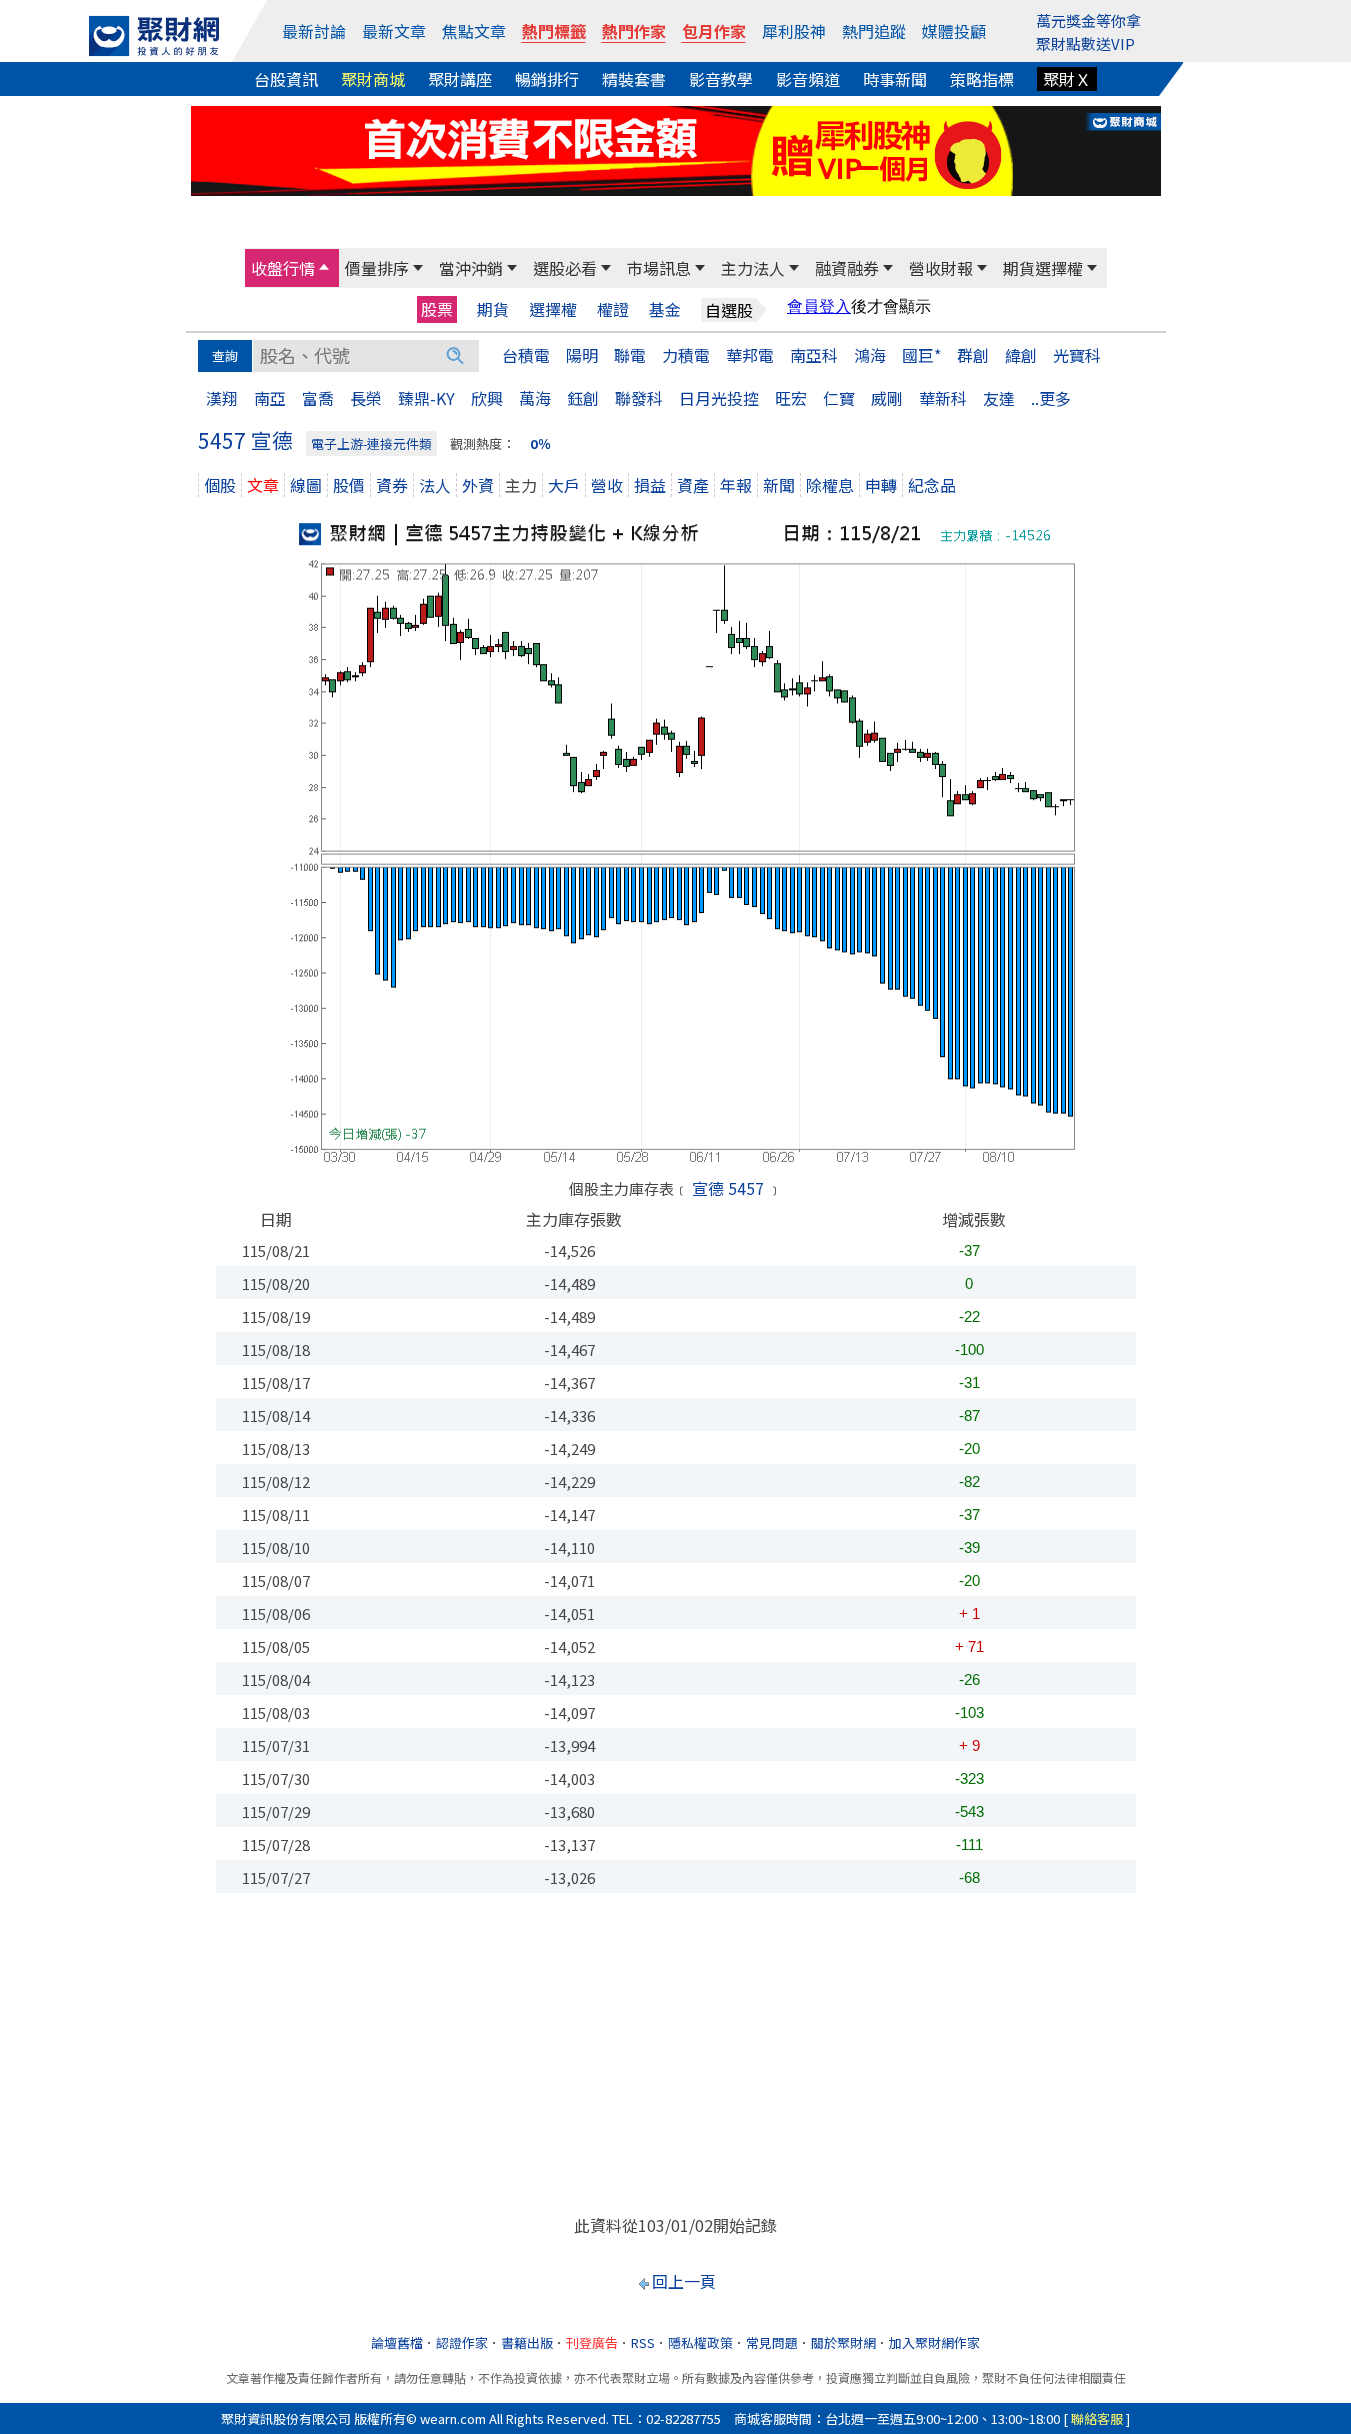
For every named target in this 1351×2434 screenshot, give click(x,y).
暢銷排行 (547, 79)
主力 (521, 485)
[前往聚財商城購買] (676, 148)
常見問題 (772, 2342)
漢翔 (222, 398)
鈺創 (583, 398)
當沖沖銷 (471, 268)
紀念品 (932, 485)
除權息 (830, 485)
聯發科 (639, 398)
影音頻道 (808, 79)
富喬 (318, 398)
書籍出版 (527, 2342)
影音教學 (721, 79)
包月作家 (714, 31)
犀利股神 (794, 31)
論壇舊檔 (397, 2342)
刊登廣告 (592, 2342)
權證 (613, 309)
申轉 (881, 485)
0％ (540, 443)
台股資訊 (286, 79)
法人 (435, 485)
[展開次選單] (324, 268)
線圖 (306, 485)
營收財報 (941, 268)
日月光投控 (719, 398)
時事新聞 (895, 79)
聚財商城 (373, 79)
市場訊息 (659, 268)
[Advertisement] (676, 2053)
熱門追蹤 (874, 31)
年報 (736, 485)
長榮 (366, 398)
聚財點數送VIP (1085, 43)
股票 (437, 309)
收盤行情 (283, 268)
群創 (973, 355)
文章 (263, 485)
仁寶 (839, 398)
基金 (665, 309)
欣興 (487, 398)
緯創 (1021, 355)
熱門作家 (634, 31)
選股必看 (565, 268)
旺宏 (791, 398)
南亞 (270, 398)
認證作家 (462, 2342)
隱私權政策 (700, 2342)
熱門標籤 (554, 31)
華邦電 (750, 355)
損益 (650, 485)
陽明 (582, 355)
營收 (607, 485)
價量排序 (377, 268)
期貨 (493, 309)
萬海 (535, 398)
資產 (693, 485)
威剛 (887, 398)
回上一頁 (684, 2281)
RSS (643, 2342)
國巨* (921, 355)
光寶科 (1077, 355)
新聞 (779, 485)
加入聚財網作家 (934, 2342)
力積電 (686, 355)
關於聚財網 (843, 2342)
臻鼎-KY (426, 398)
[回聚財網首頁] (154, 36)
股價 (349, 485)
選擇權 (553, 309)
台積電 (526, 355)
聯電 (630, 355)
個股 (220, 485)
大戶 (564, 485)
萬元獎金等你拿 (1088, 20)
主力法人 (753, 268)
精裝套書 (634, 79)
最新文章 (394, 31)
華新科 (943, 398)
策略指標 (982, 79)
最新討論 (314, 31)
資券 (392, 485)
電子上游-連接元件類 (371, 443)
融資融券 (847, 268)
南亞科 (814, 355)
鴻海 (870, 355)
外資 (478, 485)
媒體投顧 (954, 31)
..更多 (1051, 398)
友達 (999, 398)
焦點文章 (474, 31)
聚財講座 (460, 79)
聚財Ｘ (1067, 79)
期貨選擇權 (1043, 268)
